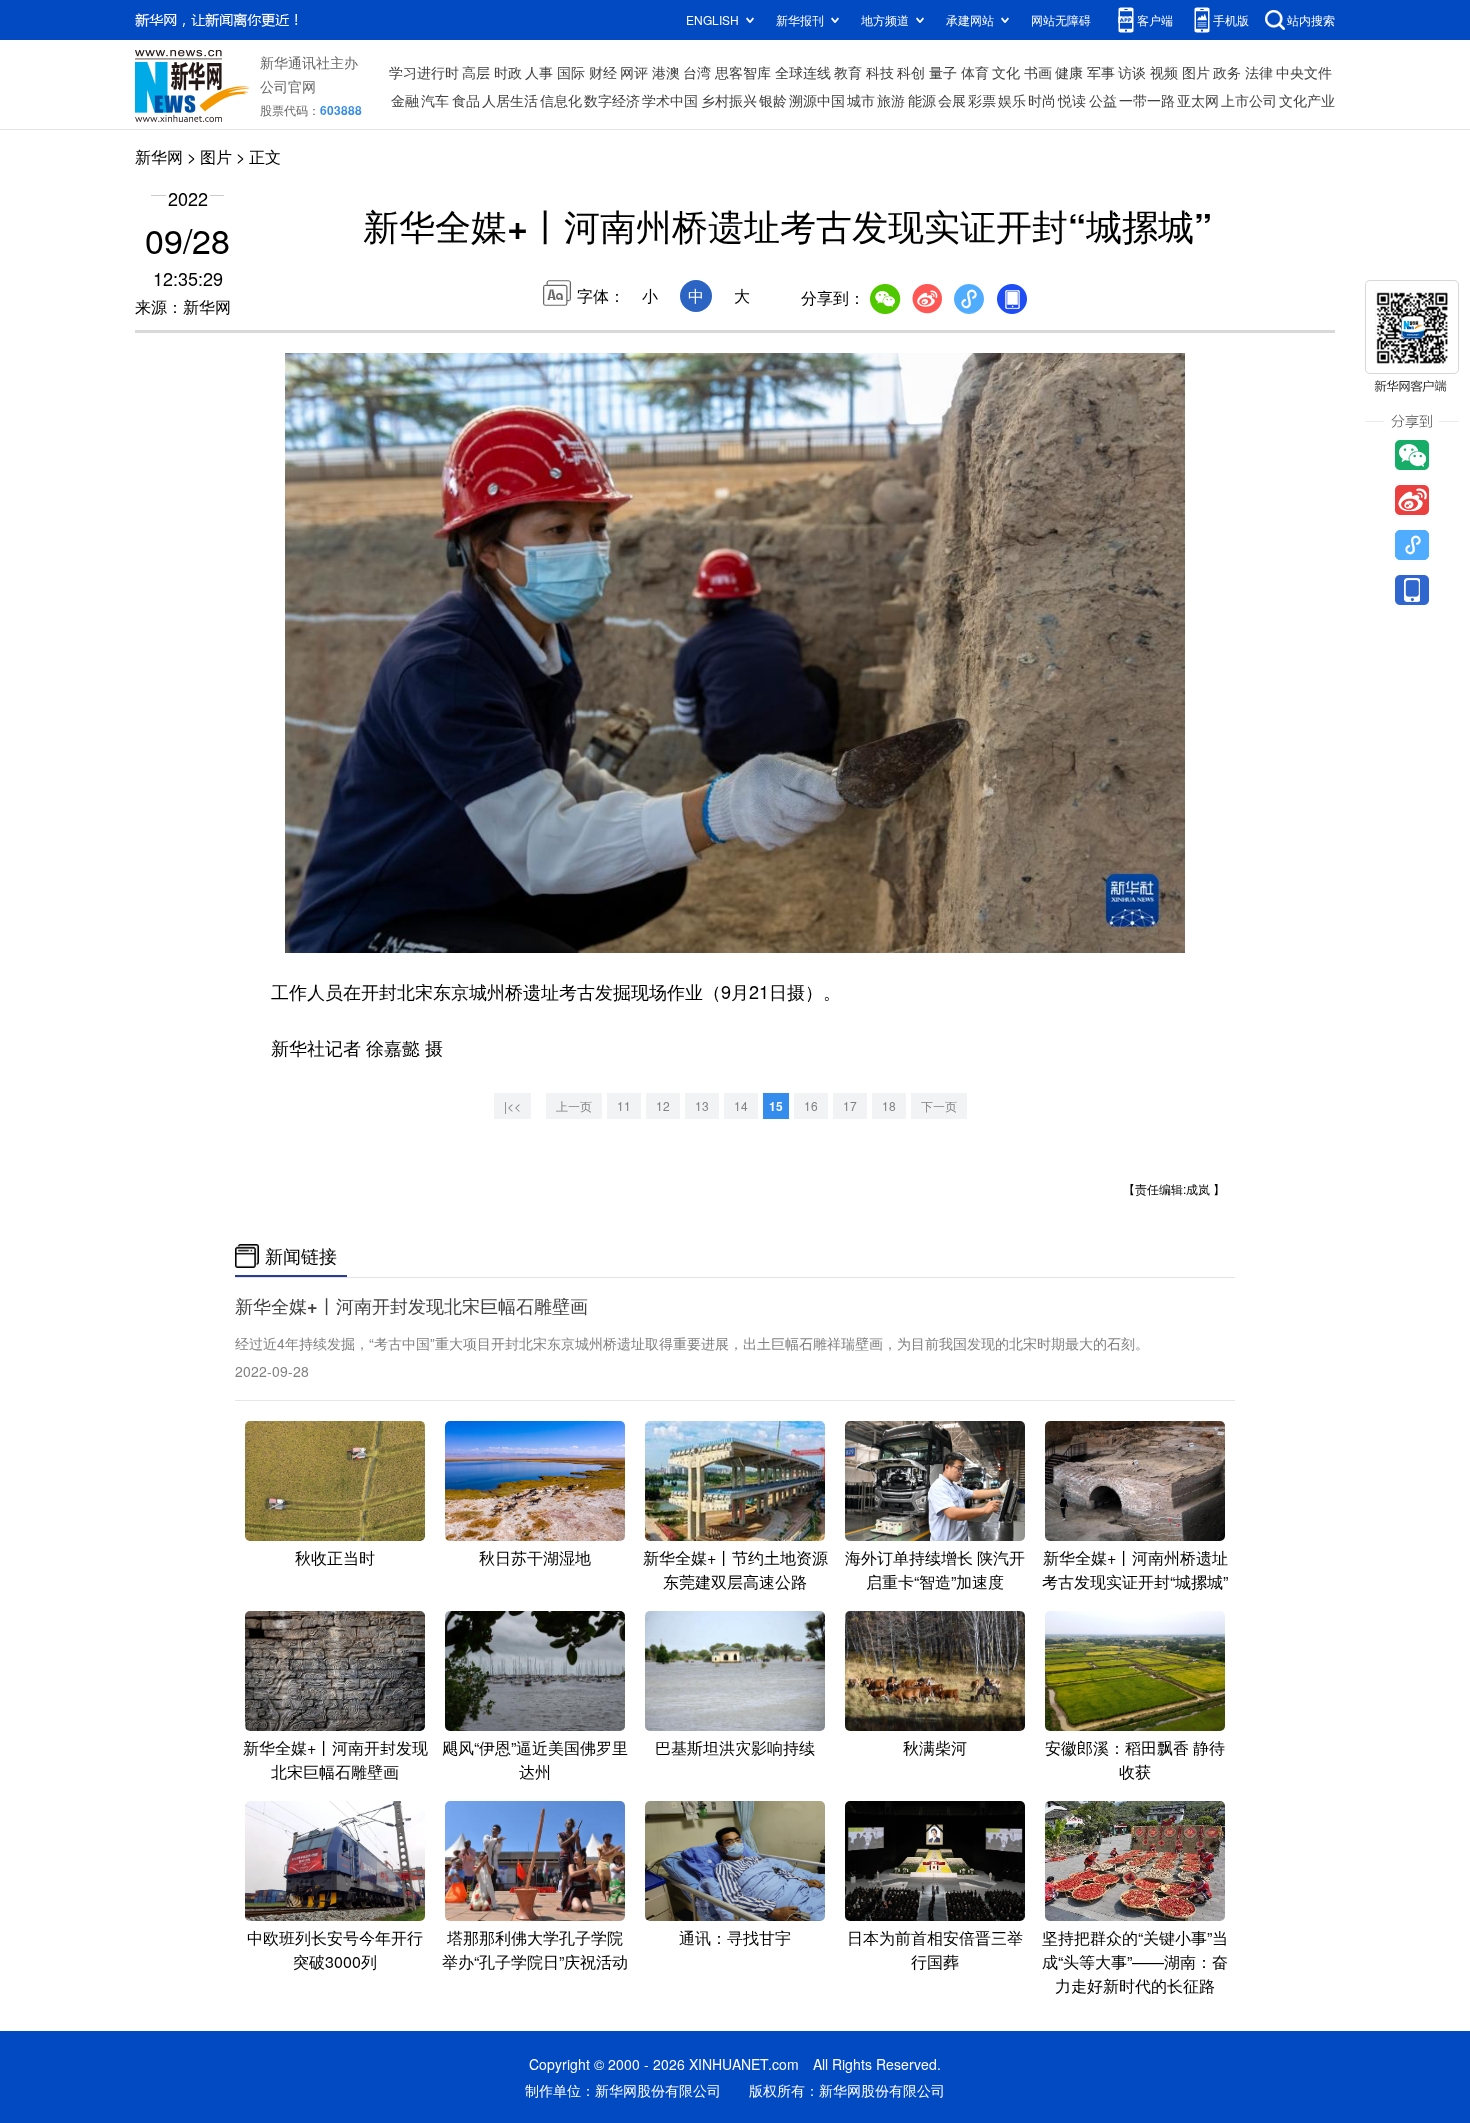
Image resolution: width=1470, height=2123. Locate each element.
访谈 (1132, 72)
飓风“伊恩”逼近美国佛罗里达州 (535, 1759)
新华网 (159, 156)
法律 (1259, 72)
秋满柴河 (935, 1747)
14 (741, 1105)
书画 (1038, 72)
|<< (512, 1105)
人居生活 (510, 100)
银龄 (773, 100)
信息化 (561, 100)
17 (850, 1105)
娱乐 (1012, 100)
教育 (848, 72)
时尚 (1042, 100)
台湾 (697, 72)
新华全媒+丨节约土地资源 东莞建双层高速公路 (735, 1569)
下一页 (939, 1105)
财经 (603, 72)
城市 (861, 100)
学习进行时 (424, 72)
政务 (1227, 72)
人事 (539, 72)
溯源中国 (817, 100)
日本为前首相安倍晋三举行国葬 (935, 1949)
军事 (1101, 72)
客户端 (1155, 19)
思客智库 (743, 72)
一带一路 (1147, 100)
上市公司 (1249, 100)
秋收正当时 (335, 1557)
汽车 (435, 100)
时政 (508, 72)
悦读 (1072, 100)
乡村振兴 (729, 100)
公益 (1103, 100)
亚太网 (1198, 100)
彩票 (982, 100)
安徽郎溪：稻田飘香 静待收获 (1135, 1759)
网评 (634, 72)
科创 (911, 72)
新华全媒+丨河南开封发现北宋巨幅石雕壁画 (411, 1306)
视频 (1164, 72)
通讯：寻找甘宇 (735, 1937)
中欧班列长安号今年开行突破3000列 (335, 1949)
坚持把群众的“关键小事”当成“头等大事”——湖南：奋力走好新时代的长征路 (1135, 1961)
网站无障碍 (1061, 19)
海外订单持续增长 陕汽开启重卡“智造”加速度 (935, 1569)
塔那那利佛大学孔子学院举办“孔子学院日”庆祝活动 (535, 1949)
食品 (466, 100)
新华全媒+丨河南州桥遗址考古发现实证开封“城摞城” (1135, 1569)
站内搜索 (1311, 19)
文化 (1006, 72)
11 (624, 1105)
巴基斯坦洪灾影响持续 (735, 1747)
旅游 (891, 100)
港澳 (666, 72)
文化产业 (1307, 100)
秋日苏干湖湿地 (535, 1557)
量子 (943, 72)
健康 (1069, 72)
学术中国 (670, 100)
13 (702, 1105)
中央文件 (1304, 72)
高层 (476, 72)
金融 (405, 100)
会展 (952, 100)
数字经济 (612, 100)
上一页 (574, 1105)
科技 (880, 72)
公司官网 (288, 86)
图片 (1196, 72)
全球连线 (803, 72)
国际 (571, 72)
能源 (922, 100)
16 (811, 1105)
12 (663, 1105)
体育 (975, 72)
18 (889, 1105)
